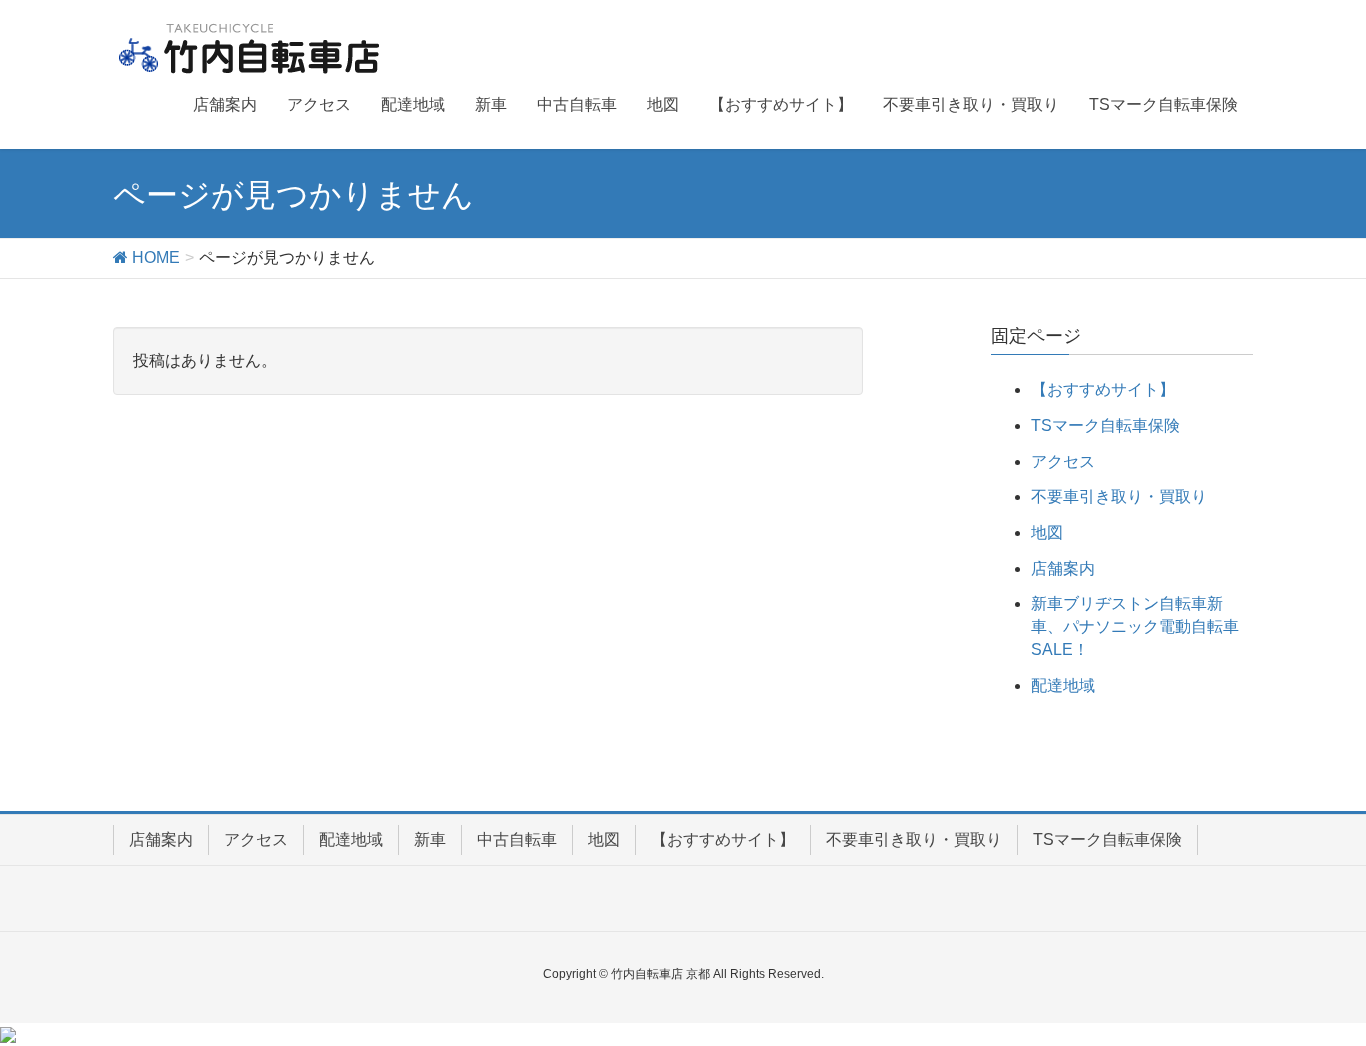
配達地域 (1063, 685)
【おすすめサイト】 (1103, 389)
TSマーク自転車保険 (1105, 425)
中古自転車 (517, 839)
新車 (430, 839)
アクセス (1063, 461)
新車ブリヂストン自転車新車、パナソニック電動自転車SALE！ (1135, 626)
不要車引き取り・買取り (1119, 496)
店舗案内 (1063, 568)
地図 (1047, 532)
